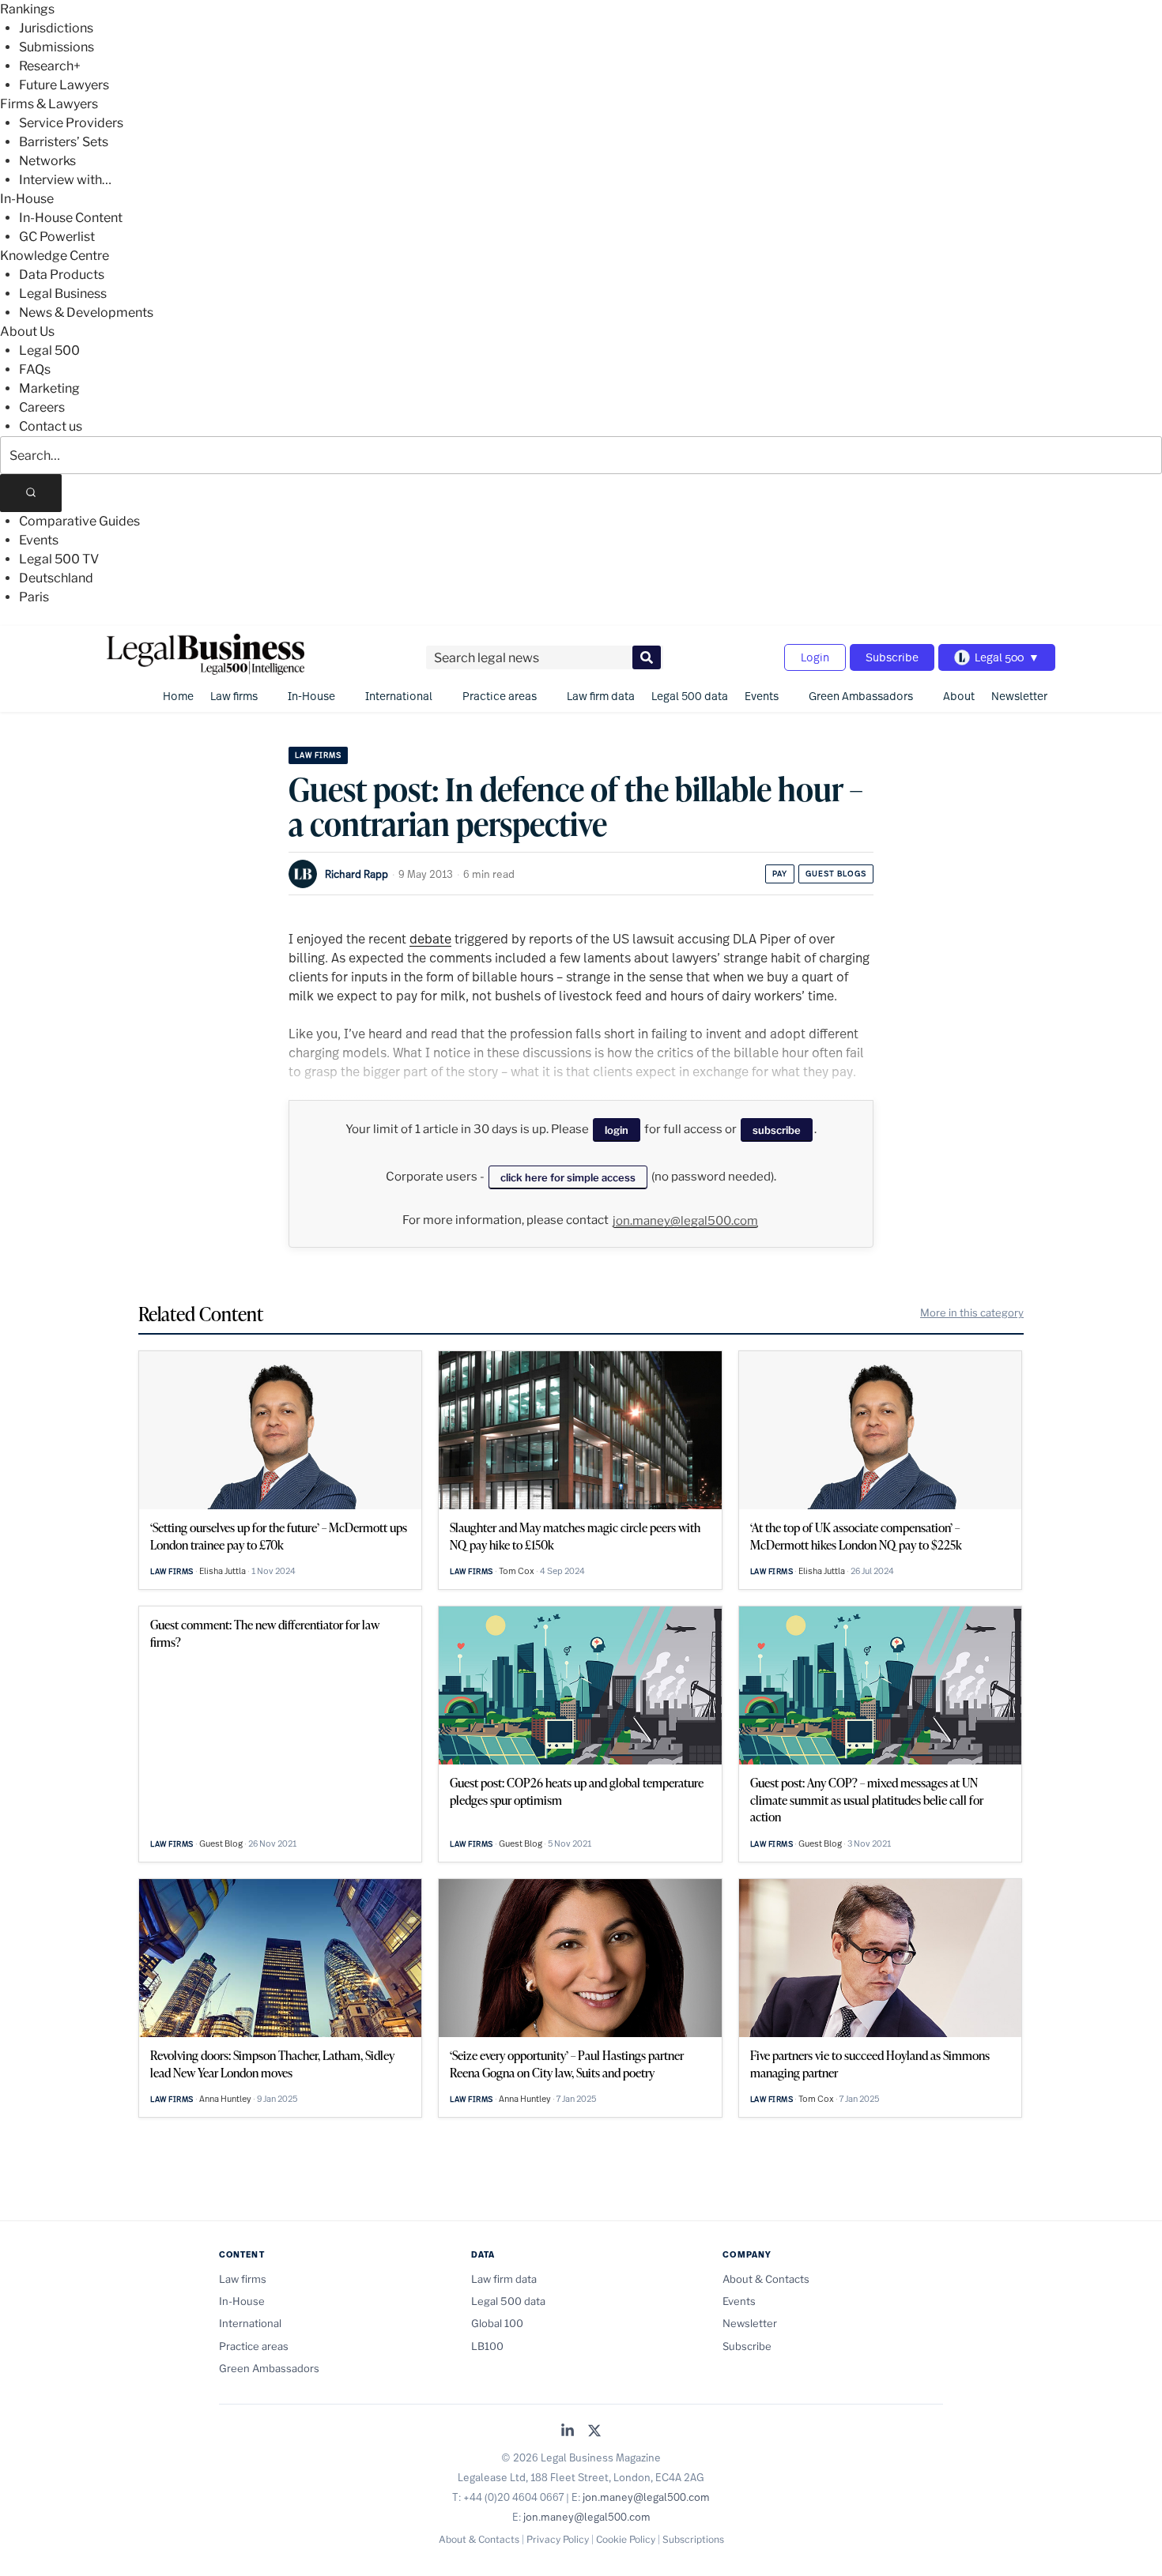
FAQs (35, 369)
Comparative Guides (79, 521)
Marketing (49, 388)
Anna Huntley (225, 2099)
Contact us (51, 426)
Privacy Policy (558, 2539)
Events (39, 540)
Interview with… (65, 180)
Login (815, 657)
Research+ (50, 66)
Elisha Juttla (223, 1571)
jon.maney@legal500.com (685, 1221)
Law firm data (601, 696)
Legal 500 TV (59, 559)
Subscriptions (693, 2539)
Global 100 (497, 2323)
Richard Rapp (357, 874)
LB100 (487, 2346)
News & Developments (86, 313)
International (399, 696)
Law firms (234, 696)
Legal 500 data (690, 696)
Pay (780, 874)
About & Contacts (766, 2279)
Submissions (57, 47)
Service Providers (71, 123)
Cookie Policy (626, 2539)
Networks (47, 161)
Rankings (27, 9)
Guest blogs (836, 874)
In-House (27, 199)
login (617, 1130)
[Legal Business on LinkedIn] (568, 2432)
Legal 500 (49, 350)
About (959, 696)
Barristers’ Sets (64, 142)
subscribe (777, 1130)
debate (430, 938)
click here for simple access (568, 1177)
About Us (27, 331)
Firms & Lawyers (49, 104)
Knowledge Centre (55, 256)
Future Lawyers (64, 85)
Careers (42, 407)
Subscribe (892, 657)
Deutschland (56, 578)
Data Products (62, 275)
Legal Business (63, 294)
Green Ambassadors (861, 696)
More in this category (972, 1312)
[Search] (31, 493)
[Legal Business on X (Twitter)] (594, 2432)
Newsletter (1019, 696)
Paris (34, 597)
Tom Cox (517, 1571)
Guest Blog (221, 1843)
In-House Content (71, 218)
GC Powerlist (57, 237)
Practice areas (500, 696)
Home (178, 696)
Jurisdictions (56, 28)
